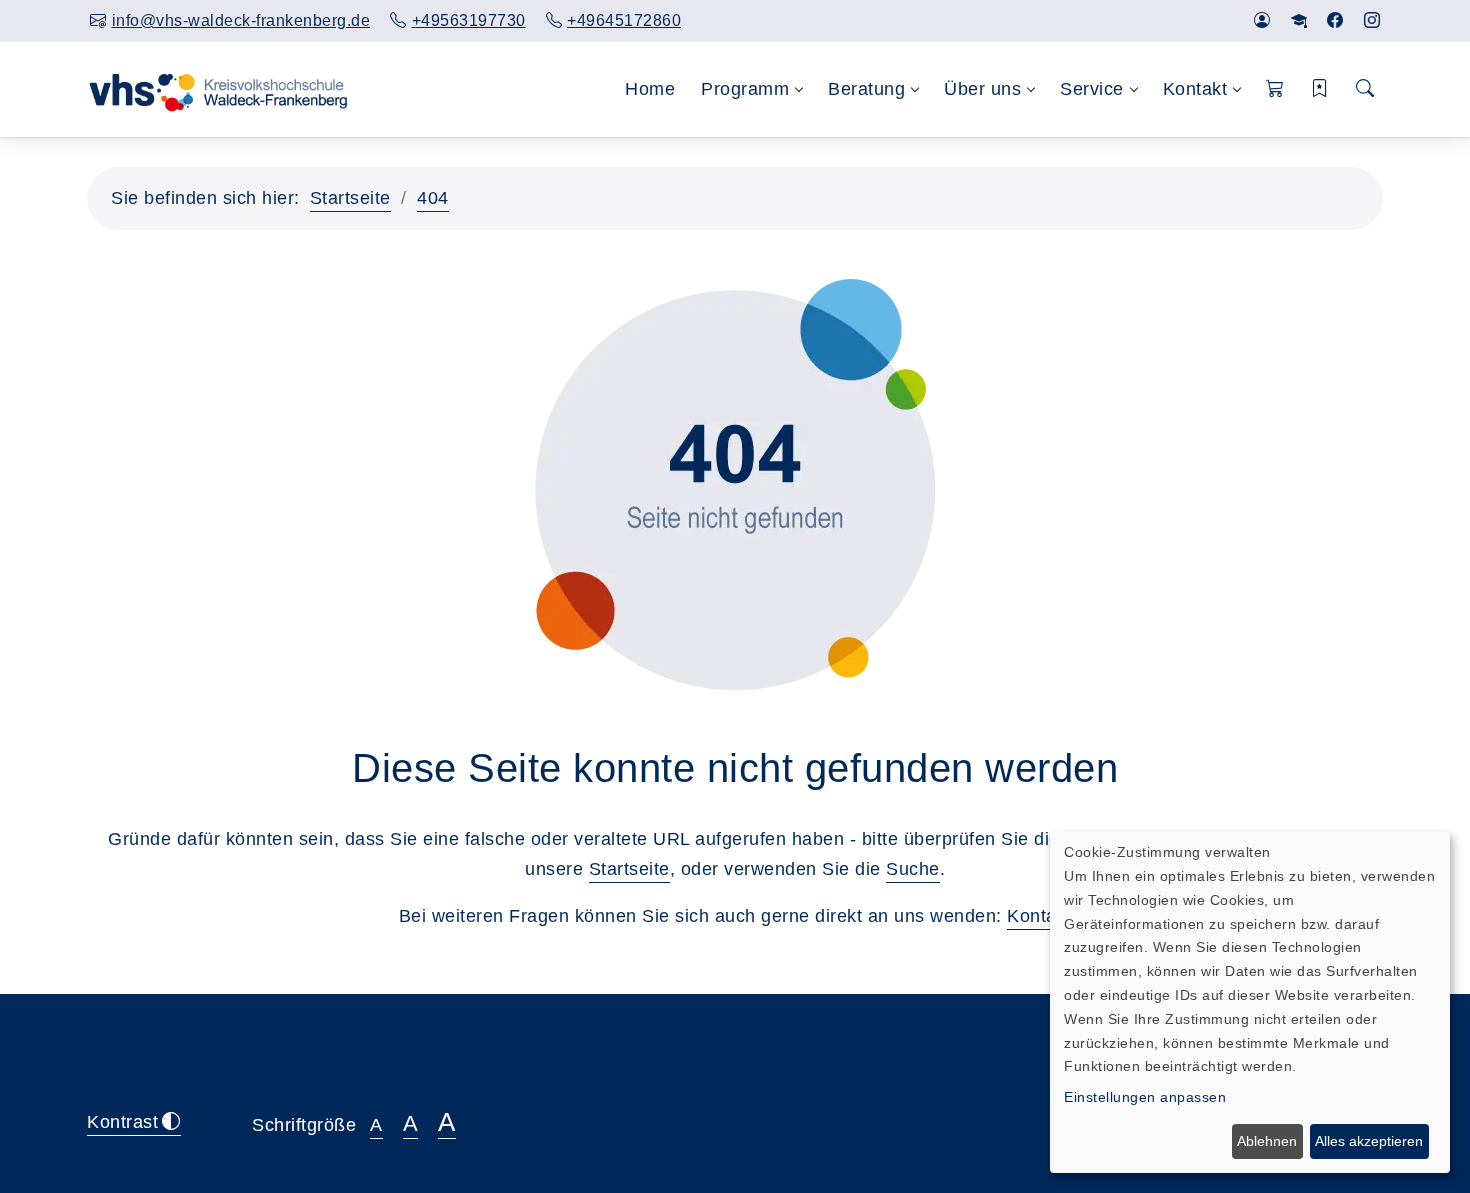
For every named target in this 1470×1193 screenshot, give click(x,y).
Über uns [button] (982, 89)
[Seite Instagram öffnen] (1372, 20)
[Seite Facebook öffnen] (1335, 20)
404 (433, 198)
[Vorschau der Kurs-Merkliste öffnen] (1320, 89)
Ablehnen (1267, 1141)
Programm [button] (745, 89)
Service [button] (1092, 89)
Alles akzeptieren (1369, 1141)
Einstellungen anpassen (1145, 1097)
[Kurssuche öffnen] (1365, 89)
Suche (913, 869)
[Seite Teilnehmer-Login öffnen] (1262, 20)
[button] (1275, 89)
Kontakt (1039, 916)
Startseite (350, 198)
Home (650, 89)
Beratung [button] (866, 89)
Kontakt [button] (1195, 89)
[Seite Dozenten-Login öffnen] (1299, 20)
